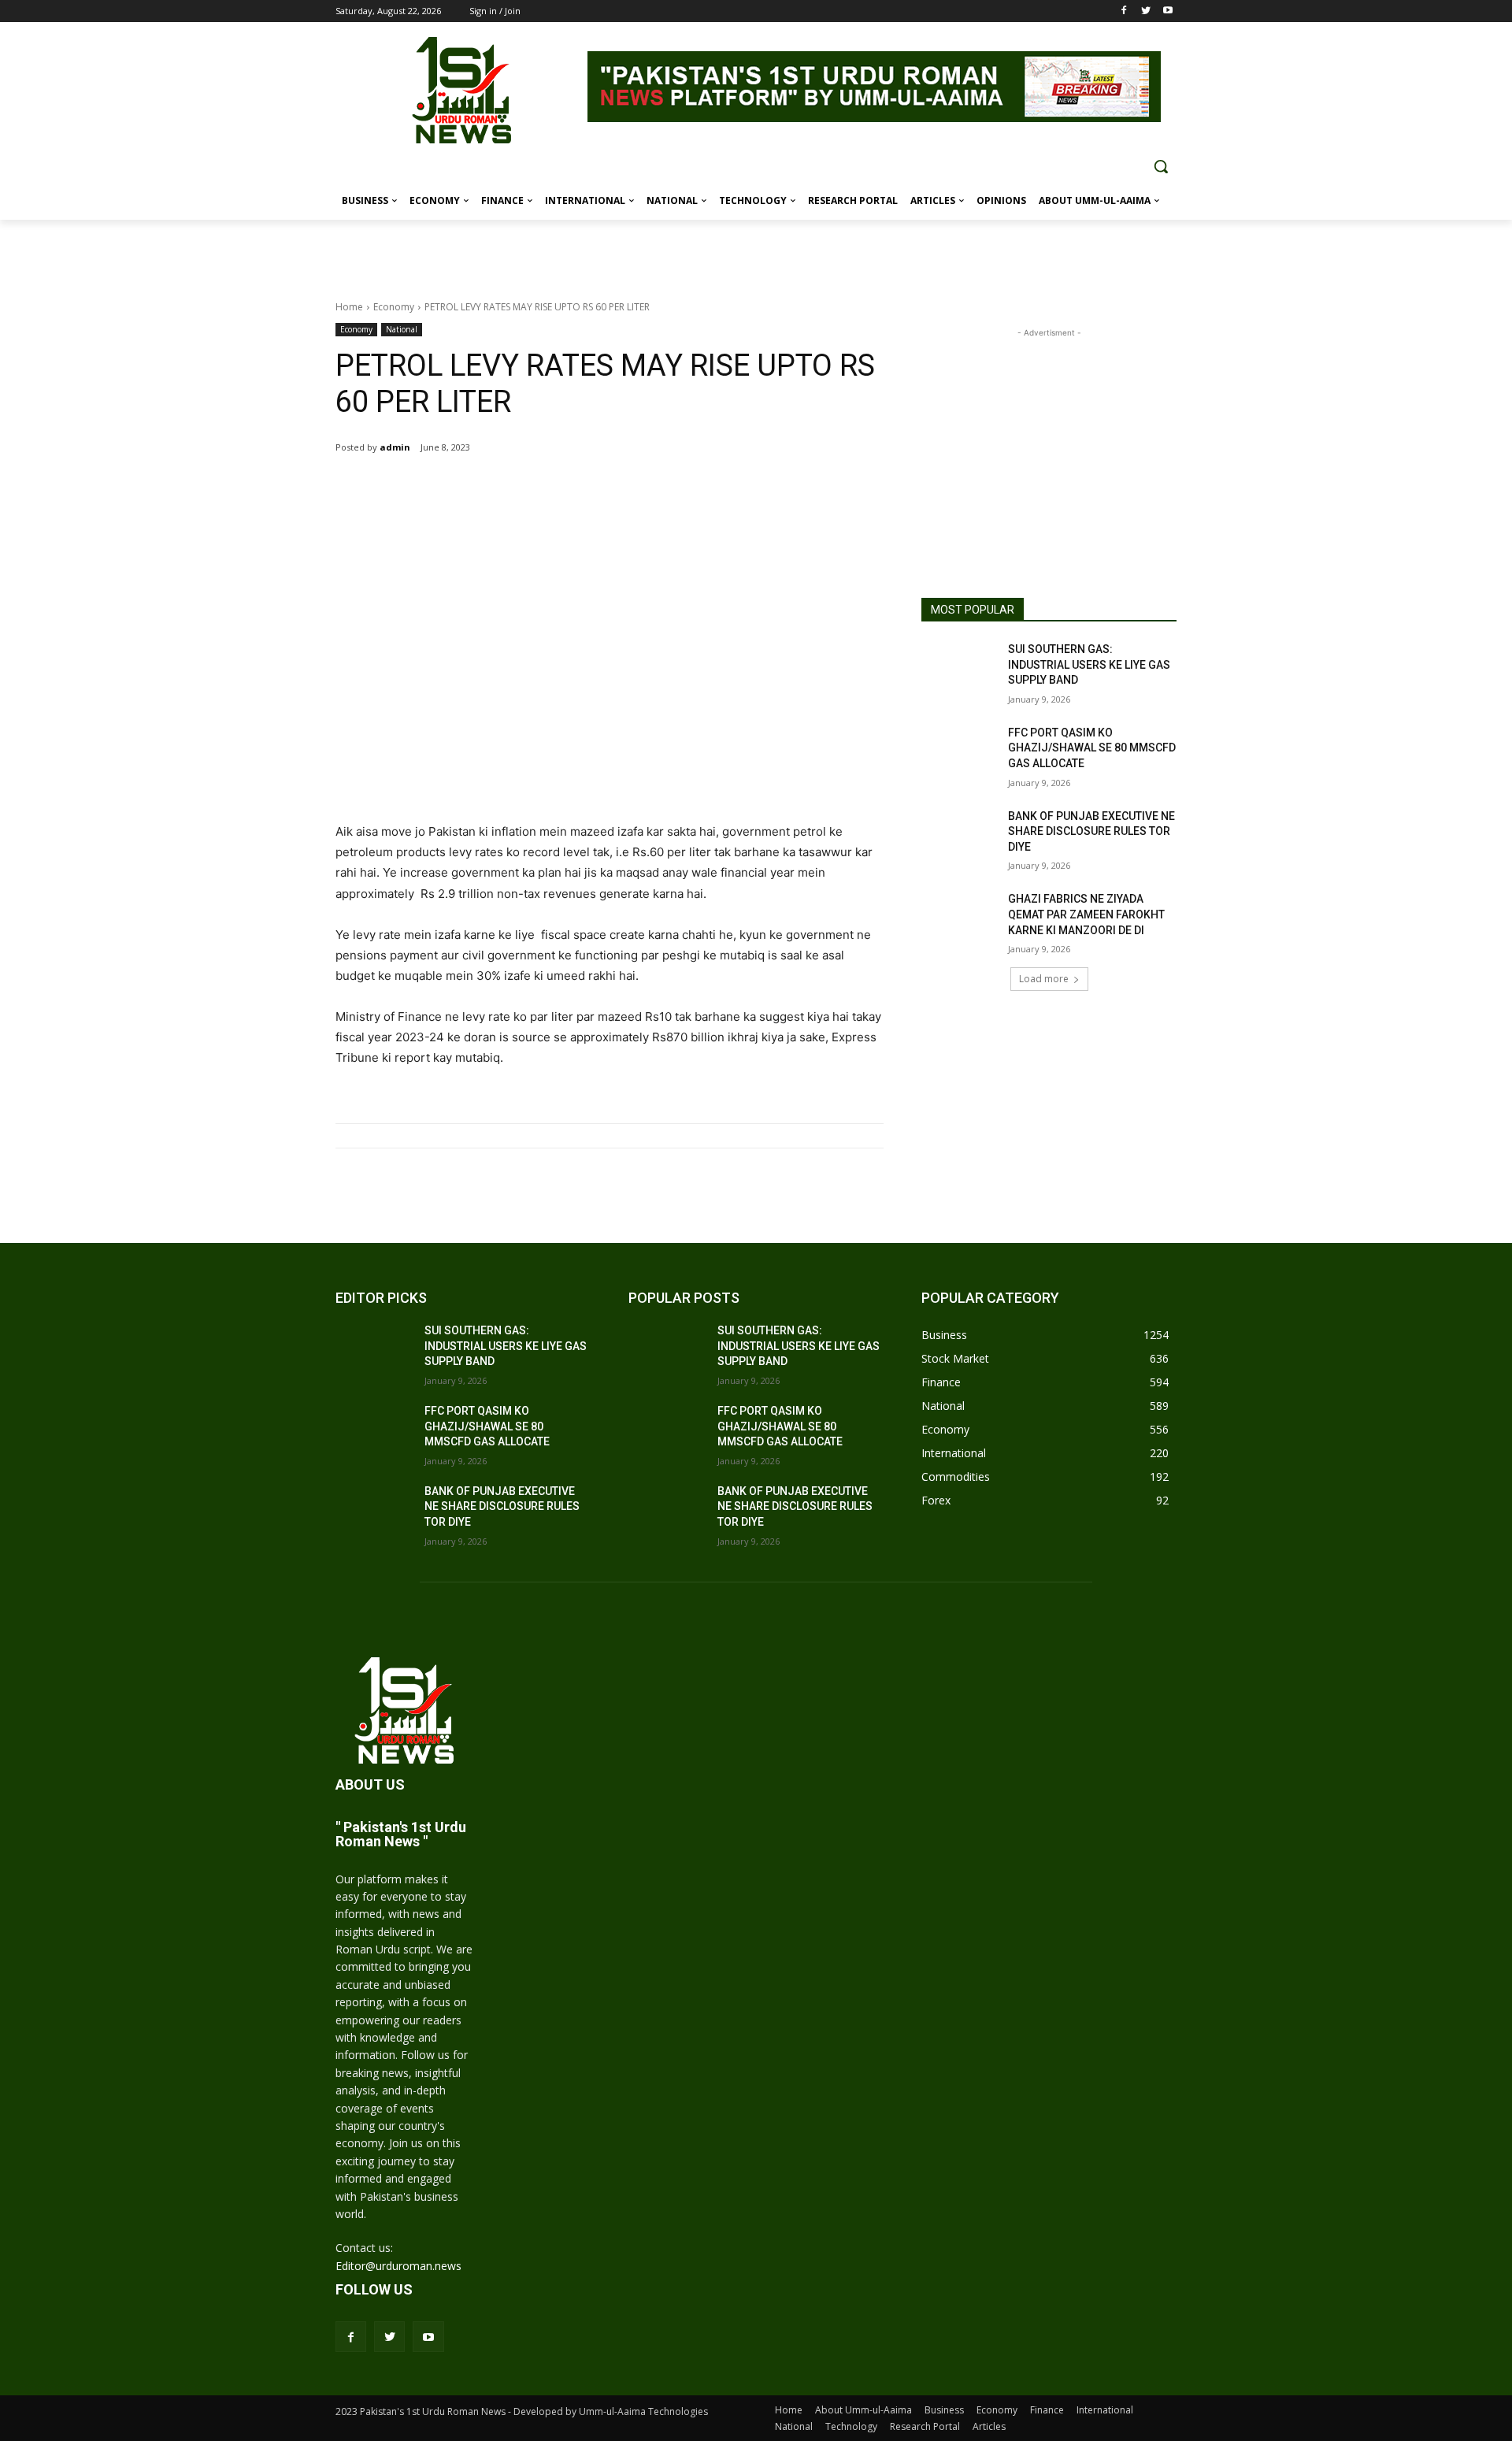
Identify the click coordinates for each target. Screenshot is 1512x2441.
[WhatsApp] (521, 488)
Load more (1044, 979)
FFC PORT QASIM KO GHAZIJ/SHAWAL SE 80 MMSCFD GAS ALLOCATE (1092, 748)
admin (395, 447)
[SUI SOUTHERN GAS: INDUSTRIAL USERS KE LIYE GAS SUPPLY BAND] (960, 669)
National (402, 329)
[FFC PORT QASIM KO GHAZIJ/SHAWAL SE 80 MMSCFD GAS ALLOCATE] (960, 752)
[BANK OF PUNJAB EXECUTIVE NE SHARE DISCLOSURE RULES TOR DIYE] (960, 836)
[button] (1161, 166)
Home (349, 307)
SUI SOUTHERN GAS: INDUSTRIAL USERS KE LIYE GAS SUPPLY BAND (1089, 664)
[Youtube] (1167, 11)
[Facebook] (1124, 11)
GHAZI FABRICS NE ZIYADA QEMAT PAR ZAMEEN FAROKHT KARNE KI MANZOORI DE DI (1086, 914)
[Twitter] (1145, 11)
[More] (558, 488)
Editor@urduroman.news (398, 2266)
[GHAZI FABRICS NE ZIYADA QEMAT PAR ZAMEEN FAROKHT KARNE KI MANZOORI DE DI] (960, 918)
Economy (394, 307)
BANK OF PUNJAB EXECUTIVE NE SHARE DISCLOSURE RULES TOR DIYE (1091, 831)
